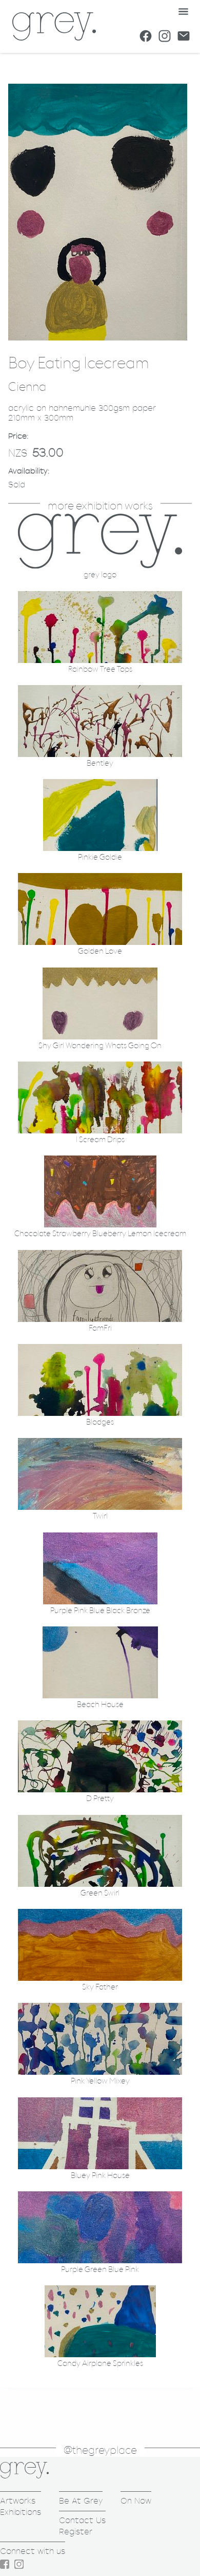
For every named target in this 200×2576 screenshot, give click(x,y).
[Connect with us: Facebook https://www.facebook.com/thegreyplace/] (146, 36)
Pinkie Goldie (100, 857)
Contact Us (82, 2520)
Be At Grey (81, 2501)
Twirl (100, 1516)
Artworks (18, 2501)
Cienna (27, 387)
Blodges (100, 1422)
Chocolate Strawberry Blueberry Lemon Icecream (100, 1234)
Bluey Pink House (100, 2176)
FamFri (100, 1328)
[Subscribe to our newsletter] (184, 36)
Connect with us (33, 2551)
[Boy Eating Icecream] (98, 338)
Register (76, 2532)
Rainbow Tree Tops (100, 669)
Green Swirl (100, 1893)
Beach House (100, 1705)
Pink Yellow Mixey (100, 2081)
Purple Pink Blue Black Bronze (100, 1611)
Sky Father (100, 1987)
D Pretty (100, 1799)
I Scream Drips (100, 1140)
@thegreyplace (100, 2450)
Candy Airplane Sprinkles (100, 2364)
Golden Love (100, 951)
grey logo (100, 575)
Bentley (100, 763)
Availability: (29, 471)
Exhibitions (21, 2512)
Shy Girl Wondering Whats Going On (100, 1046)
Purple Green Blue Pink (100, 2270)
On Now (136, 2501)
